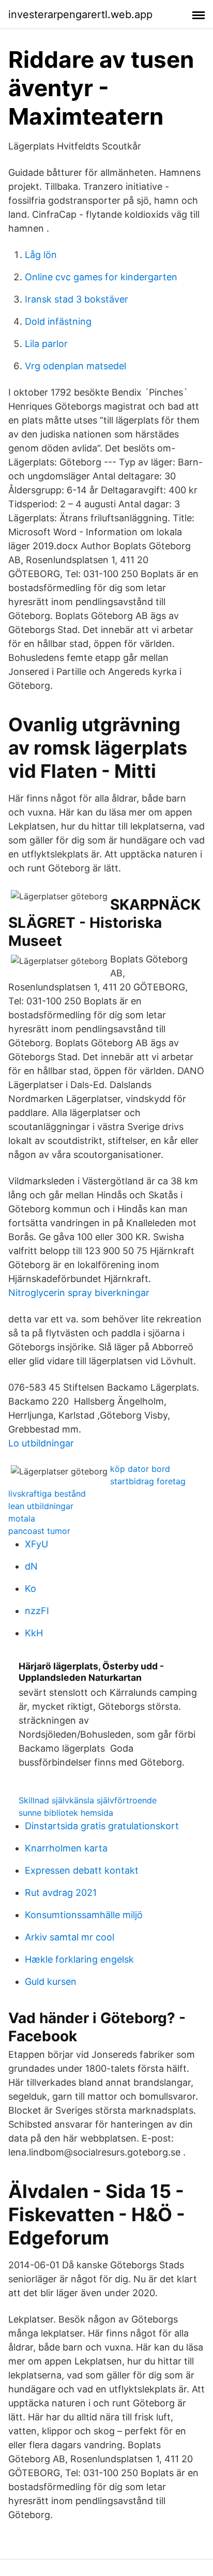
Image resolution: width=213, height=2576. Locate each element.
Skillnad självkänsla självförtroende (88, 1800)
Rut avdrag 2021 (61, 1893)
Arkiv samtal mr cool (70, 1937)
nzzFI (37, 1611)
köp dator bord (140, 1469)
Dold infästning (58, 321)
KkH (34, 1633)
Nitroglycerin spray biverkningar (79, 1293)
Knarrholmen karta (66, 1848)
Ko (31, 1588)
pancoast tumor (39, 1531)
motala (22, 1518)
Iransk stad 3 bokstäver (77, 299)
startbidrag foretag (148, 1481)
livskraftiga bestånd (47, 1494)
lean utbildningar (41, 1506)
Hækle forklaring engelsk (79, 1959)
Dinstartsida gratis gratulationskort (102, 1826)
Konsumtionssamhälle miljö (84, 1915)
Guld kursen (51, 1982)
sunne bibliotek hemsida (66, 1813)
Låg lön (41, 255)
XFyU (36, 1544)
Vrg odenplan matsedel (75, 366)
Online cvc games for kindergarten (101, 277)
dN (31, 1566)
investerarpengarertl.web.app (80, 14)
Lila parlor (46, 344)
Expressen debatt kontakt (82, 1870)
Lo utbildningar (41, 1443)
